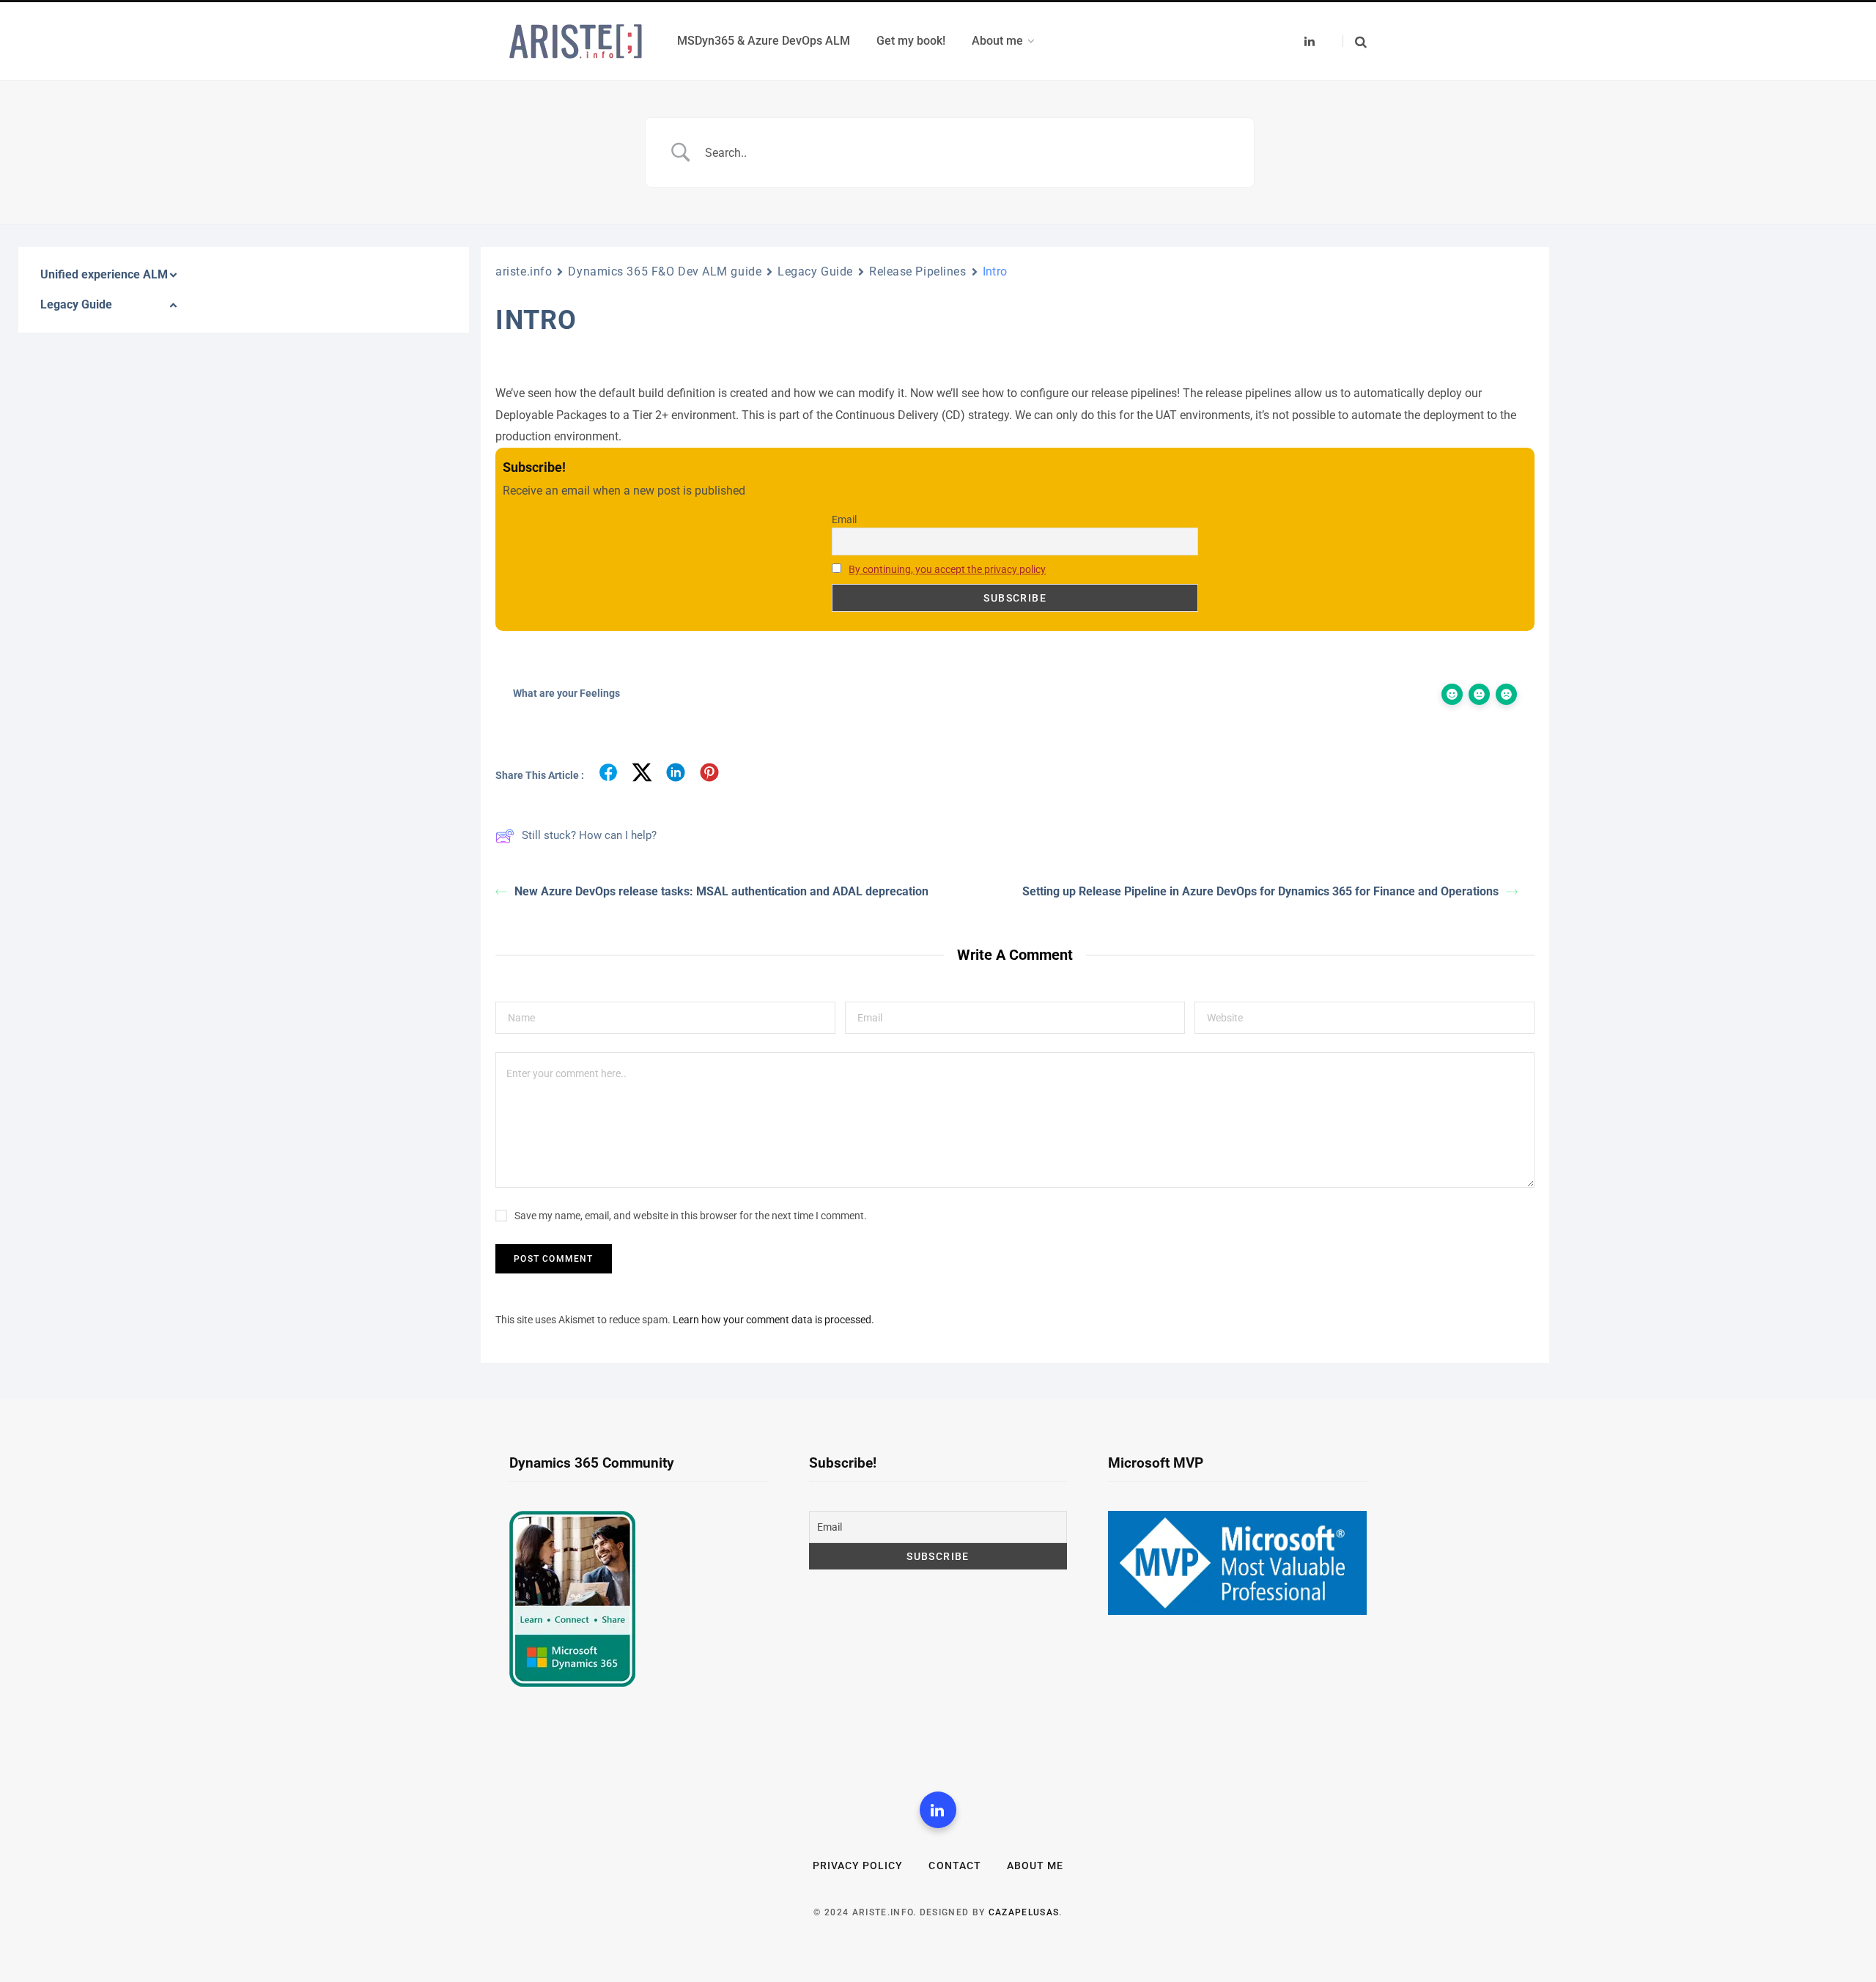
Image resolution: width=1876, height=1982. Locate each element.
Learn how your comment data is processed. (773, 1320)
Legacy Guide (815, 271)
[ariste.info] (576, 41)
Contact (954, 1865)
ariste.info (524, 271)
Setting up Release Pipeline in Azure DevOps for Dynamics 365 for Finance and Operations (1260, 891)
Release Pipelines (918, 271)
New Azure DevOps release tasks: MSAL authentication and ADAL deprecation (721, 891)
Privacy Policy (858, 1865)
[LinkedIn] (938, 1810)
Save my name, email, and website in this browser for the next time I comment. (691, 1216)
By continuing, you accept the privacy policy (947, 569)
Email (844, 519)
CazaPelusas (1024, 1912)
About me (1035, 1865)
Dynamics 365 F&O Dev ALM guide (665, 271)
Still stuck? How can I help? (589, 835)
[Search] (1355, 41)
